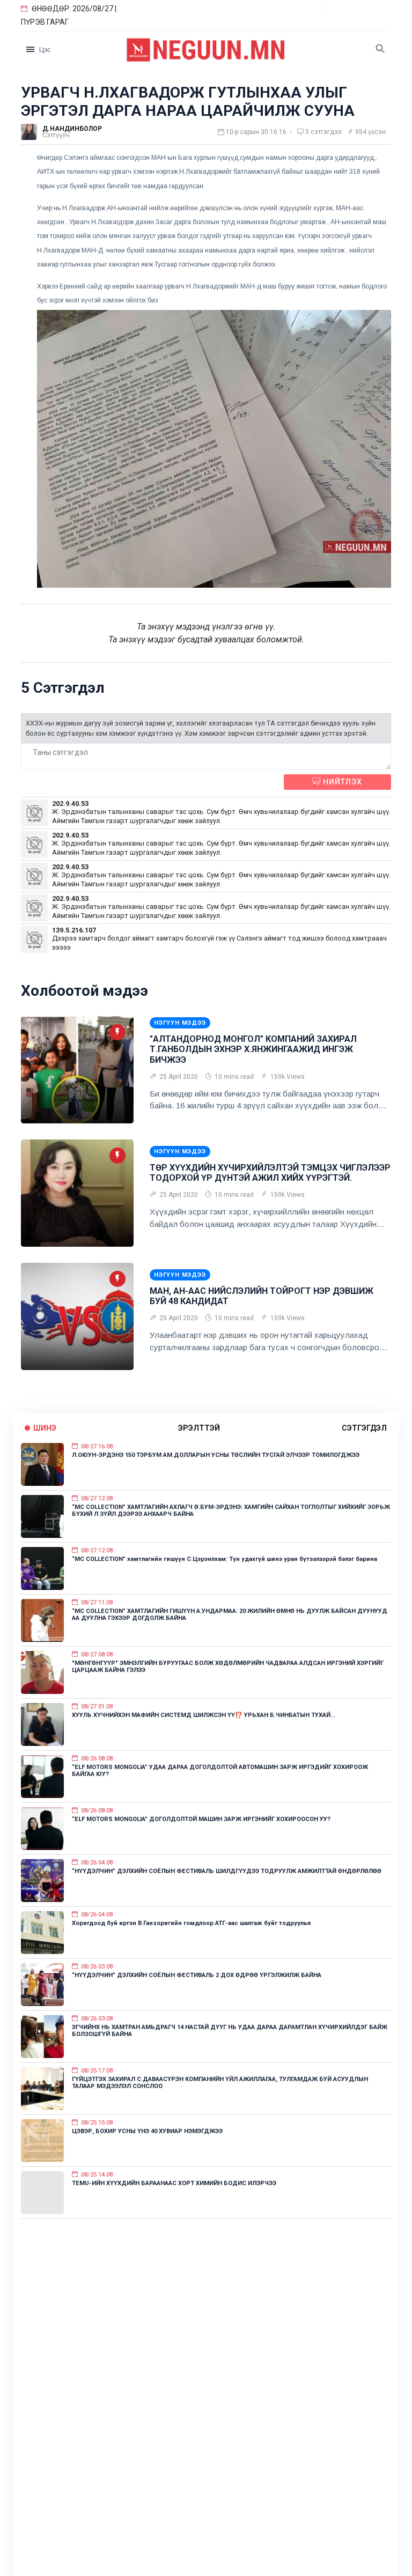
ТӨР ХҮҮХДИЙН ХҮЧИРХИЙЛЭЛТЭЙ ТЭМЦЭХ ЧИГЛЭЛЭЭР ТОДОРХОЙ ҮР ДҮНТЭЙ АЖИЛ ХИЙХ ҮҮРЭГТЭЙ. (270, 1173)
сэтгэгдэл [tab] (364, 1428)
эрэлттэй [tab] (199, 1428)
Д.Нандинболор (72, 129)
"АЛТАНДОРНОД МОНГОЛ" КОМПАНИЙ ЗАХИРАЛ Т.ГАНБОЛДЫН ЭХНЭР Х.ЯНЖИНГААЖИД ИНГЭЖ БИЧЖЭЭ (253, 1049)
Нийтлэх (341, 782)
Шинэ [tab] (45, 1428)
